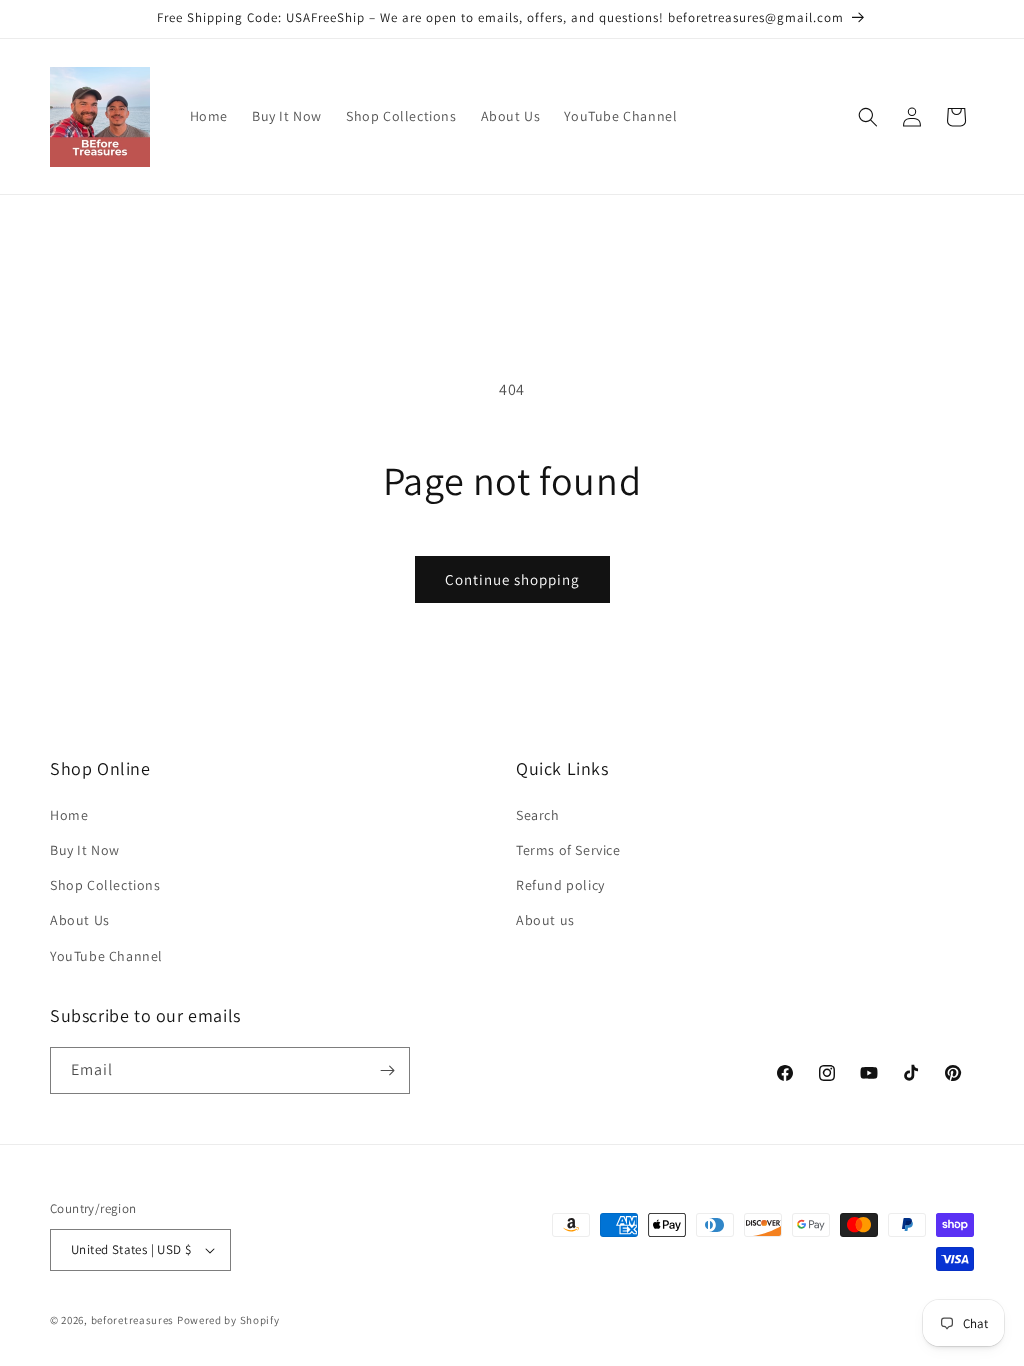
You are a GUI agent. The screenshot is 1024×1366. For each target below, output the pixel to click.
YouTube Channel (106, 956)
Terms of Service (568, 850)
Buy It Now (85, 850)
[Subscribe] (387, 1070)
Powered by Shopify (228, 1320)
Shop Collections (105, 885)
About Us (80, 920)
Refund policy (560, 885)
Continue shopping (512, 579)
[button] (868, 117)
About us (545, 920)
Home (69, 815)
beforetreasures (133, 1320)
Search (538, 815)
